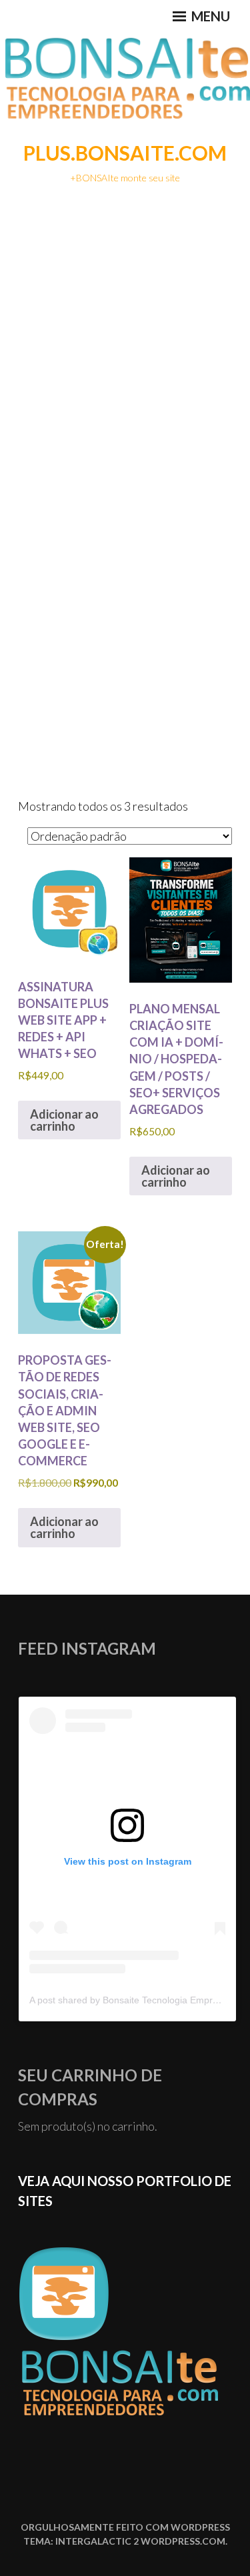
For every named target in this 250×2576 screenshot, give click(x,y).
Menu (209, 16)
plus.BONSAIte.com (125, 153)
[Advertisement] (125, 330)
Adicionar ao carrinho (64, 1120)
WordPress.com (183, 2541)
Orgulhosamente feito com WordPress (125, 2527)
